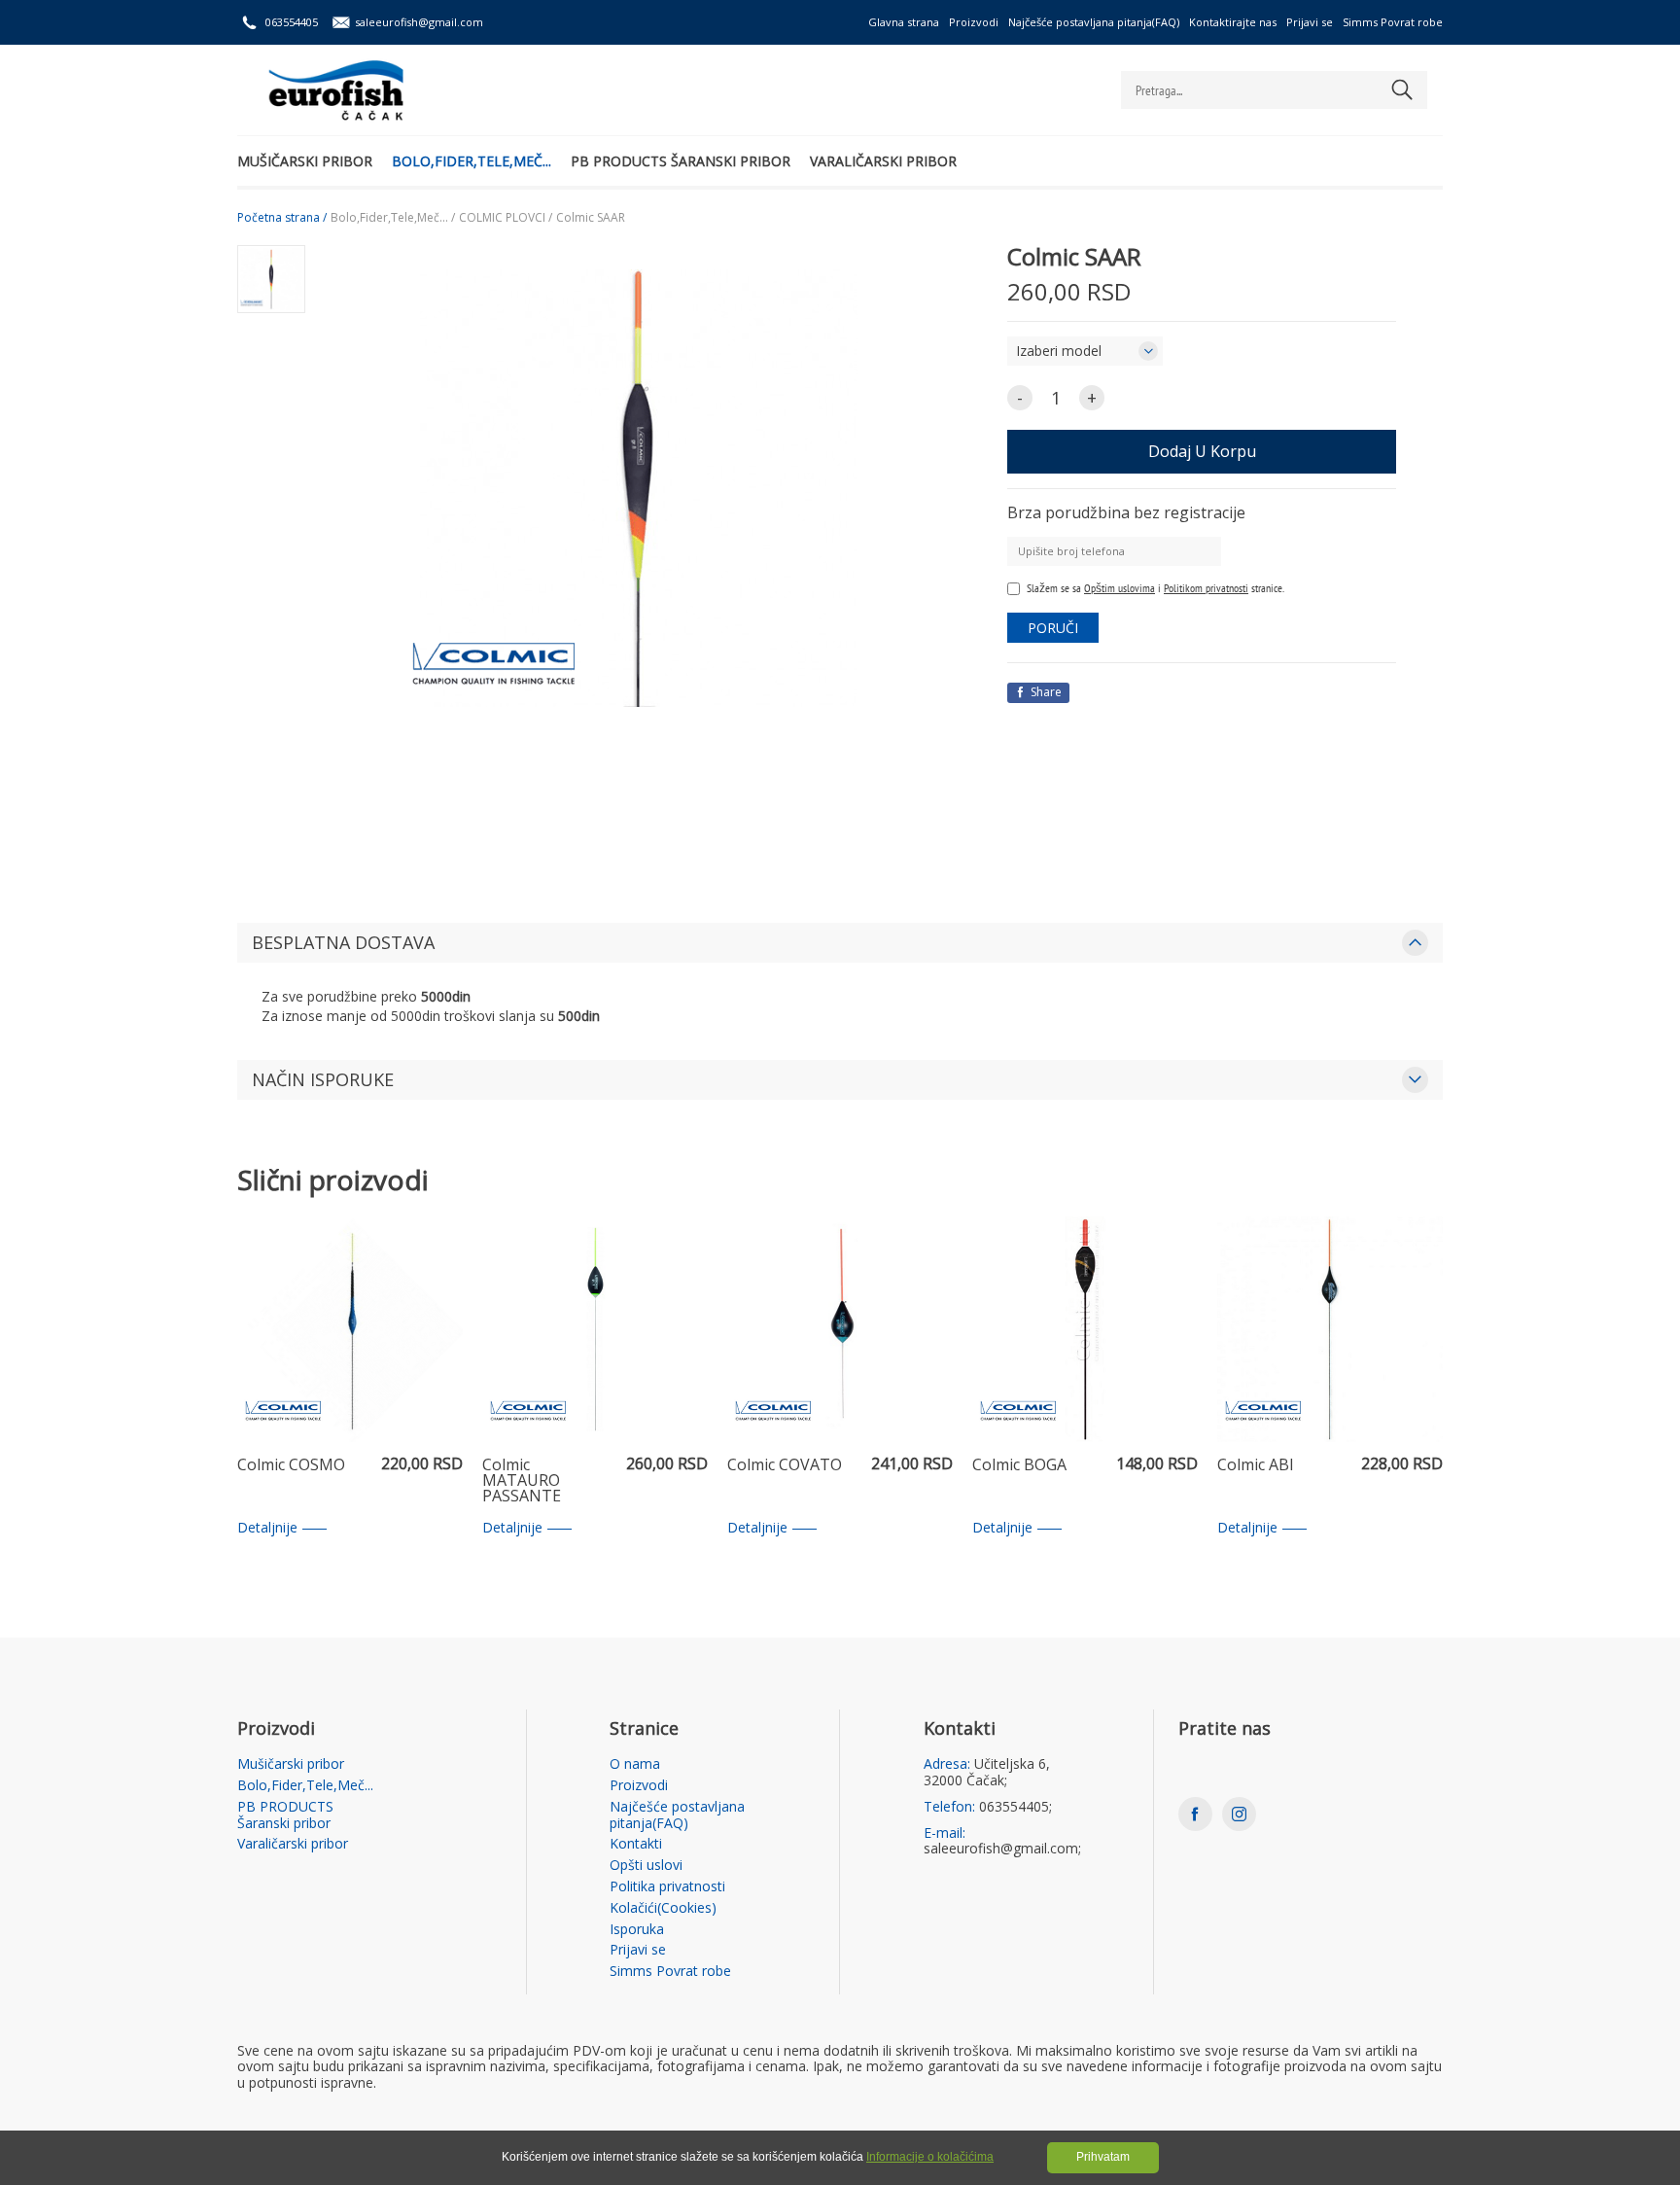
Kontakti (636, 1844)
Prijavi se (1310, 22)
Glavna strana (904, 22)
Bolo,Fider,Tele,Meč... (472, 161)
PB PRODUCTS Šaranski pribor (681, 161)
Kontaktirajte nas (1233, 22)
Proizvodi (974, 22)
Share (1045, 692)
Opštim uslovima (1120, 588)
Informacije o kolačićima (930, 2157)
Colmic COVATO (785, 1466)
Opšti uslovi (646, 1866)
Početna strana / (282, 218)
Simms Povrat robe (1393, 22)
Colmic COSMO (291, 1466)
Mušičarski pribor (305, 161)
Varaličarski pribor (883, 161)
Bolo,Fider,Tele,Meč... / (393, 218)
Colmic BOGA (1019, 1466)
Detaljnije (267, 1528)
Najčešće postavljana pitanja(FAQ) (1094, 22)
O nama (635, 1764)
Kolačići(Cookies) (663, 1908)
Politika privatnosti (667, 1887)
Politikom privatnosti (1206, 588)
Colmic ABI (1256, 1466)
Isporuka (637, 1930)
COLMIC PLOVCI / (506, 218)
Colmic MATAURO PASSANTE (522, 1481)
